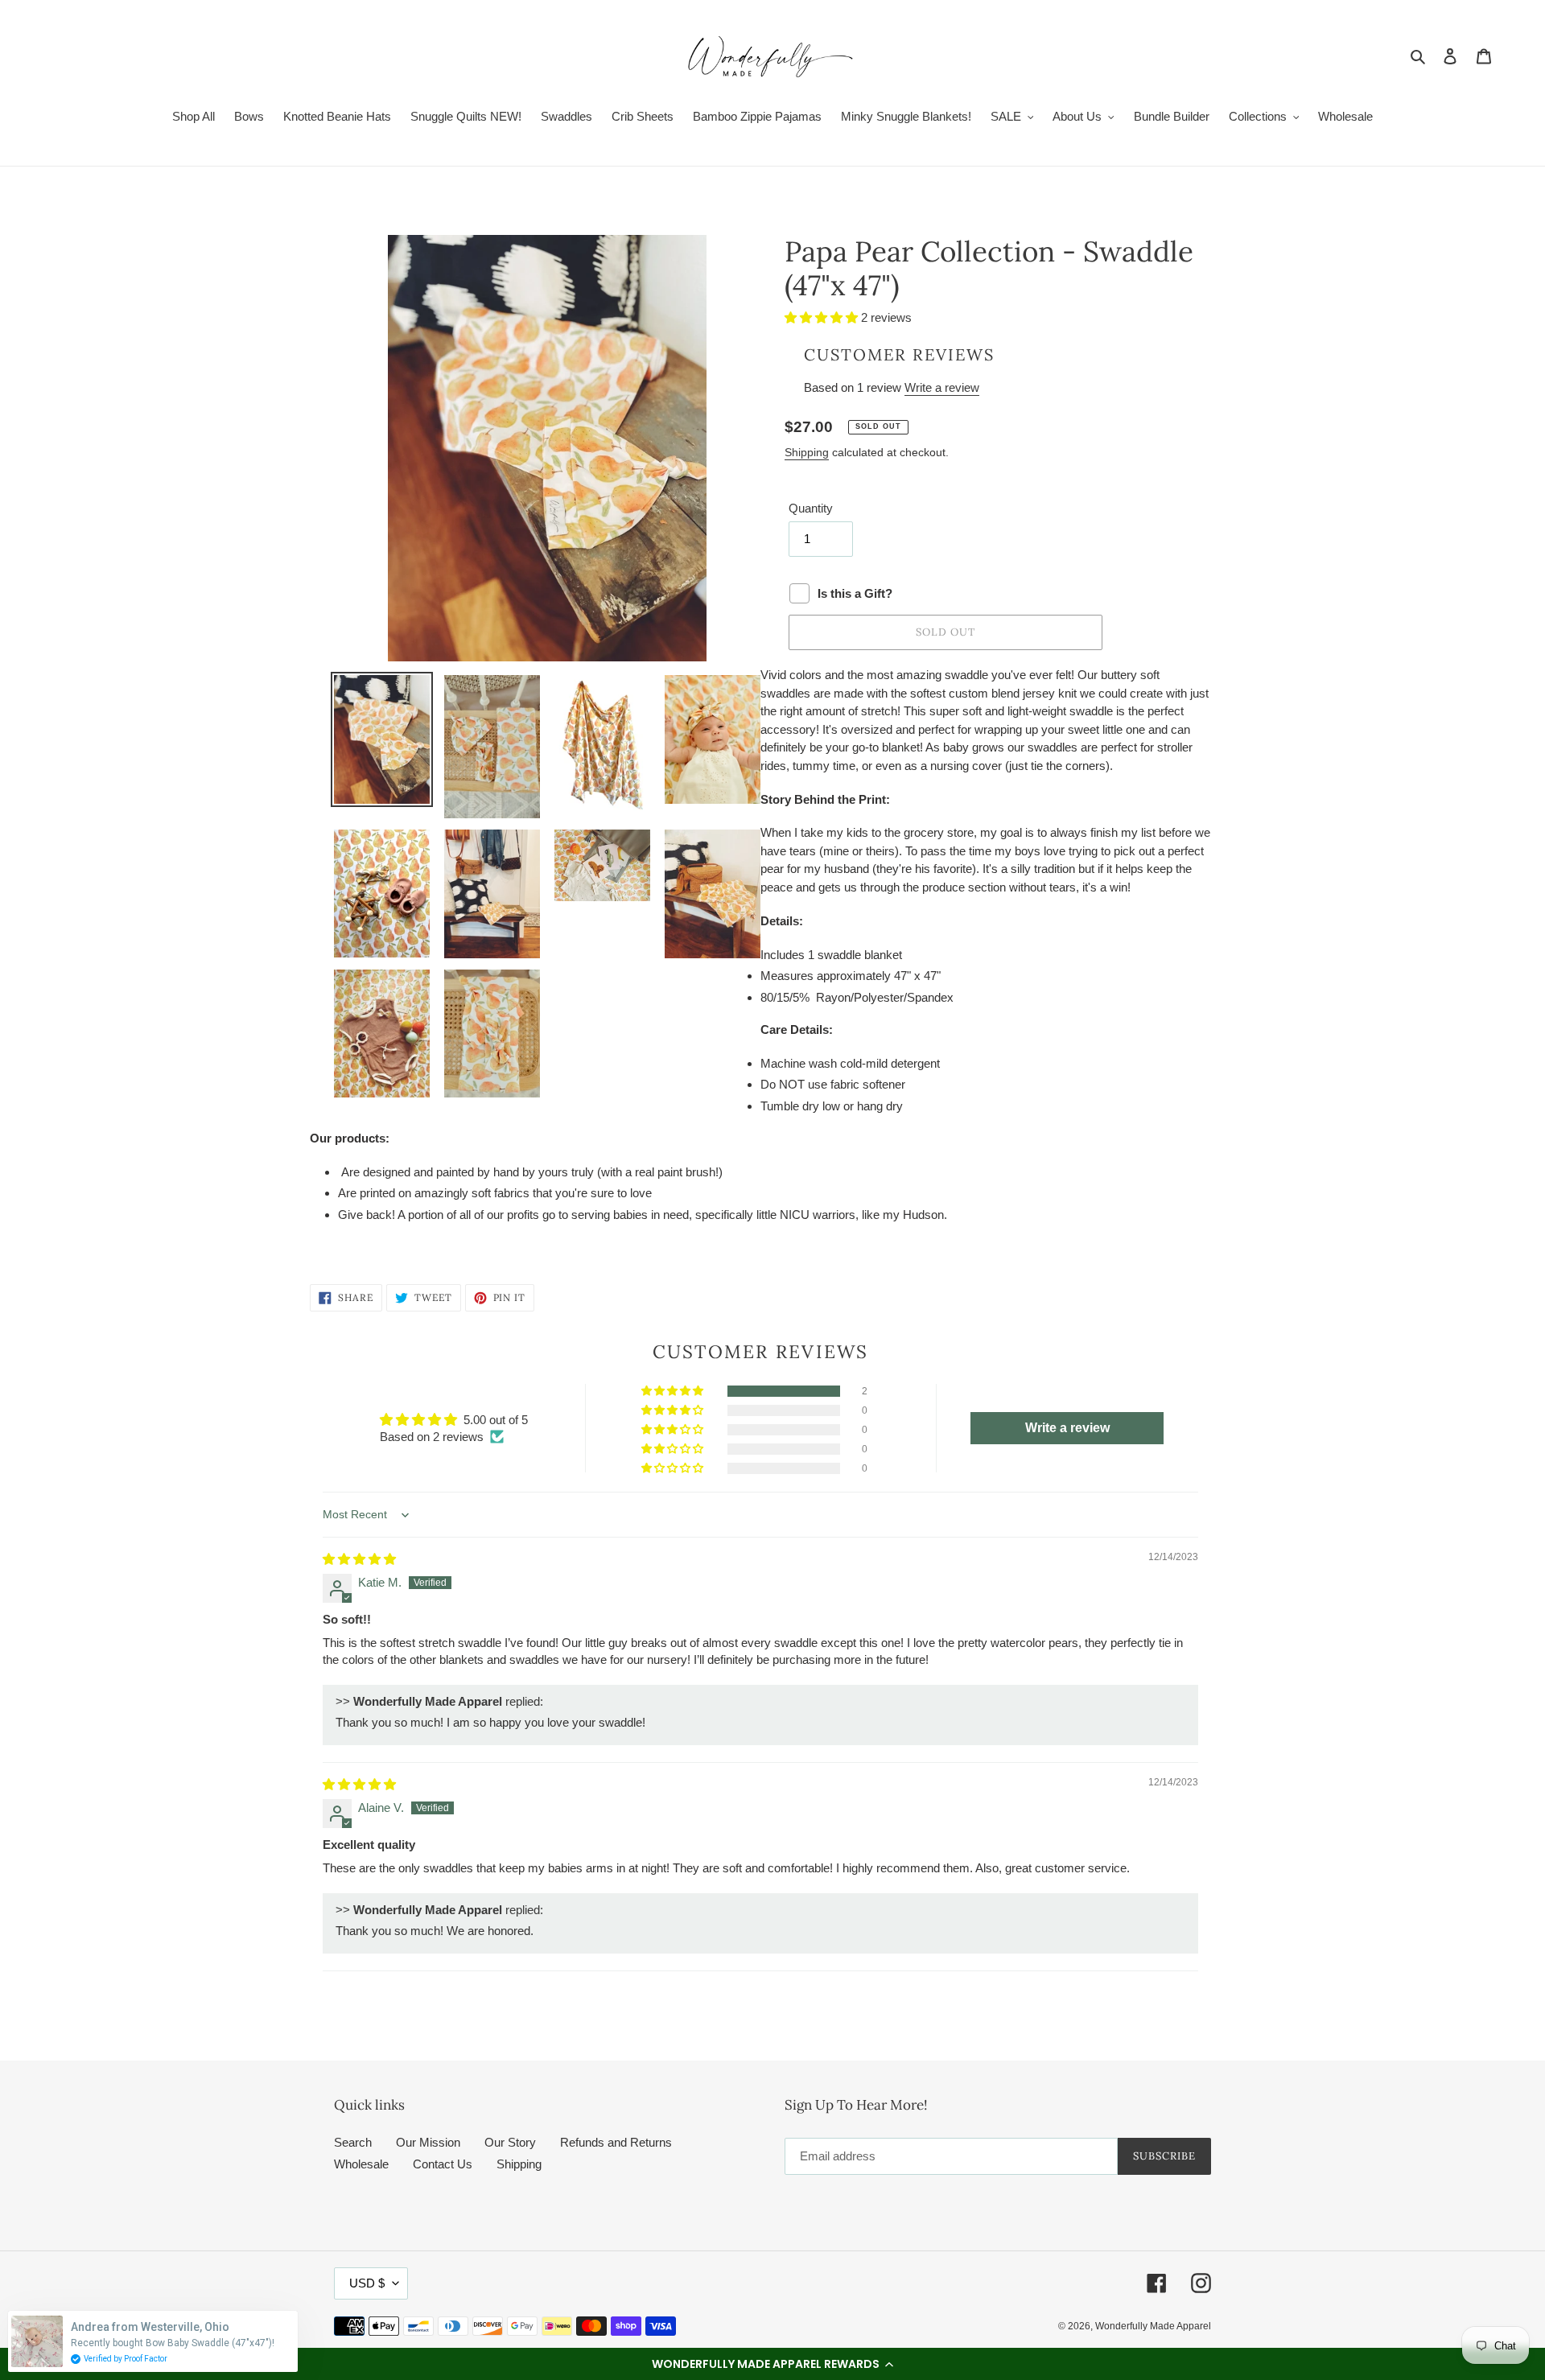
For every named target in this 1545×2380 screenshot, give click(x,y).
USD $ (367, 2283)
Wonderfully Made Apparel (1153, 2326)
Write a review (942, 387)
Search (353, 2142)
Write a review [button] (1067, 1428)
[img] (359, 1559)
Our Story (510, 2142)
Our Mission (428, 2142)
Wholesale (361, 2164)
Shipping (807, 452)
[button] (772, 2364)
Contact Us (443, 2164)
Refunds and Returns (616, 2142)
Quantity (811, 508)
